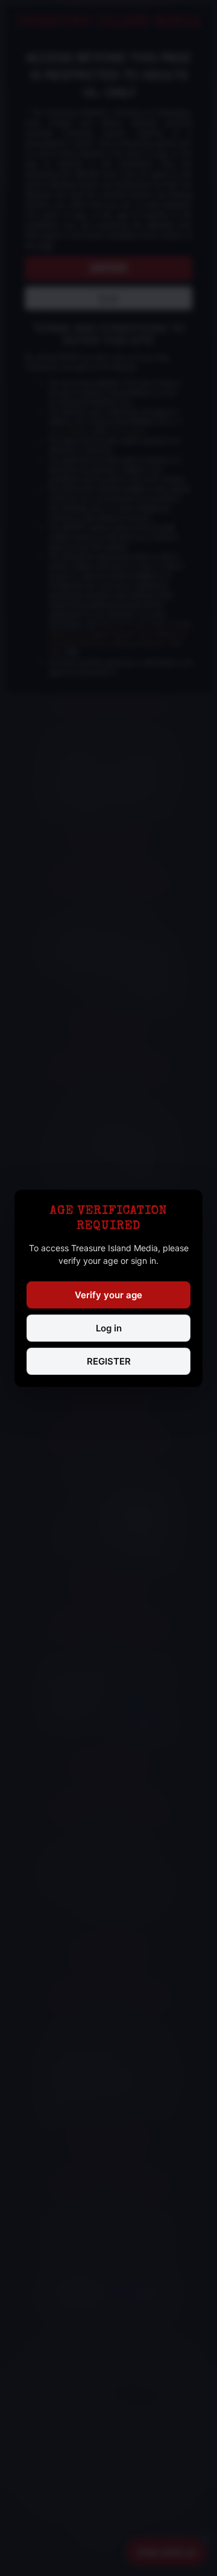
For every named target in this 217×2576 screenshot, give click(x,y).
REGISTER (109, 1361)
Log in (109, 1328)
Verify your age (108, 1295)
